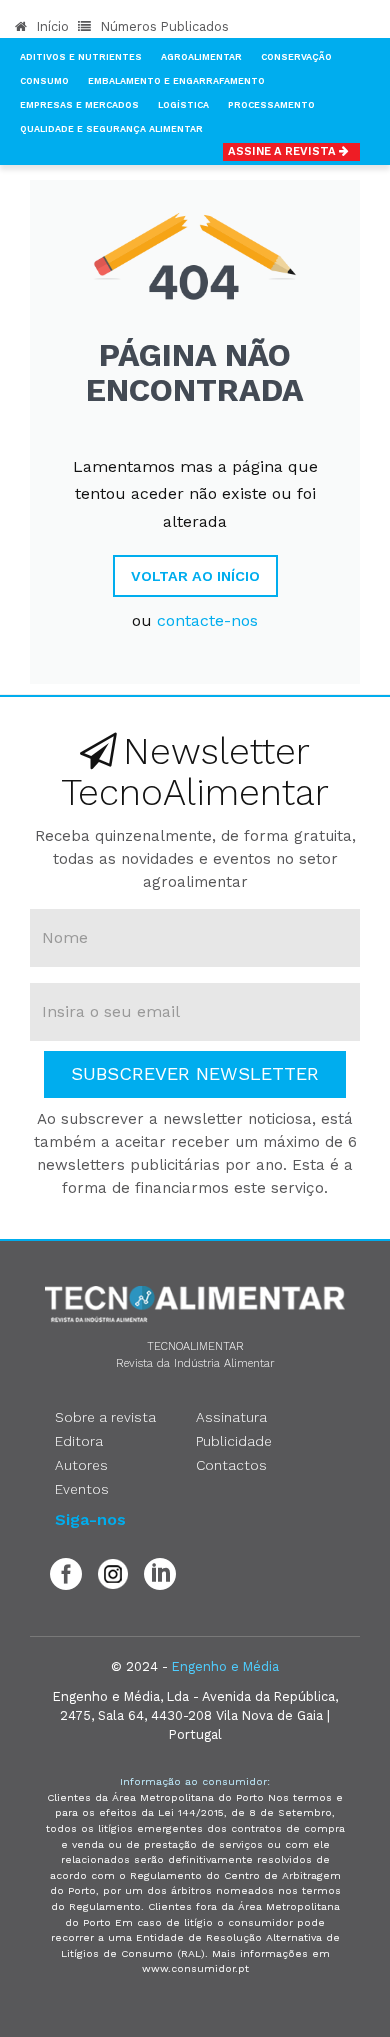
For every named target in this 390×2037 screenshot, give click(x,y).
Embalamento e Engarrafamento (176, 81)
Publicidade (234, 1441)
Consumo (44, 81)
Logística (183, 105)
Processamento (271, 105)
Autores (81, 1465)
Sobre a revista (105, 1417)
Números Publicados (163, 26)
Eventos (82, 1489)
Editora (79, 1441)
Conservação (296, 57)
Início (51, 26)
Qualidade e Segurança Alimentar (111, 129)
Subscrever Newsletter (195, 1073)
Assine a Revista (283, 151)
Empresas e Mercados (79, 105)
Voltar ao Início (195, 576)
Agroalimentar (201, 57)
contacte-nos (207, 620)
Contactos (231, 1465)
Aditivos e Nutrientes (81, 57)
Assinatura (231, 1417)
